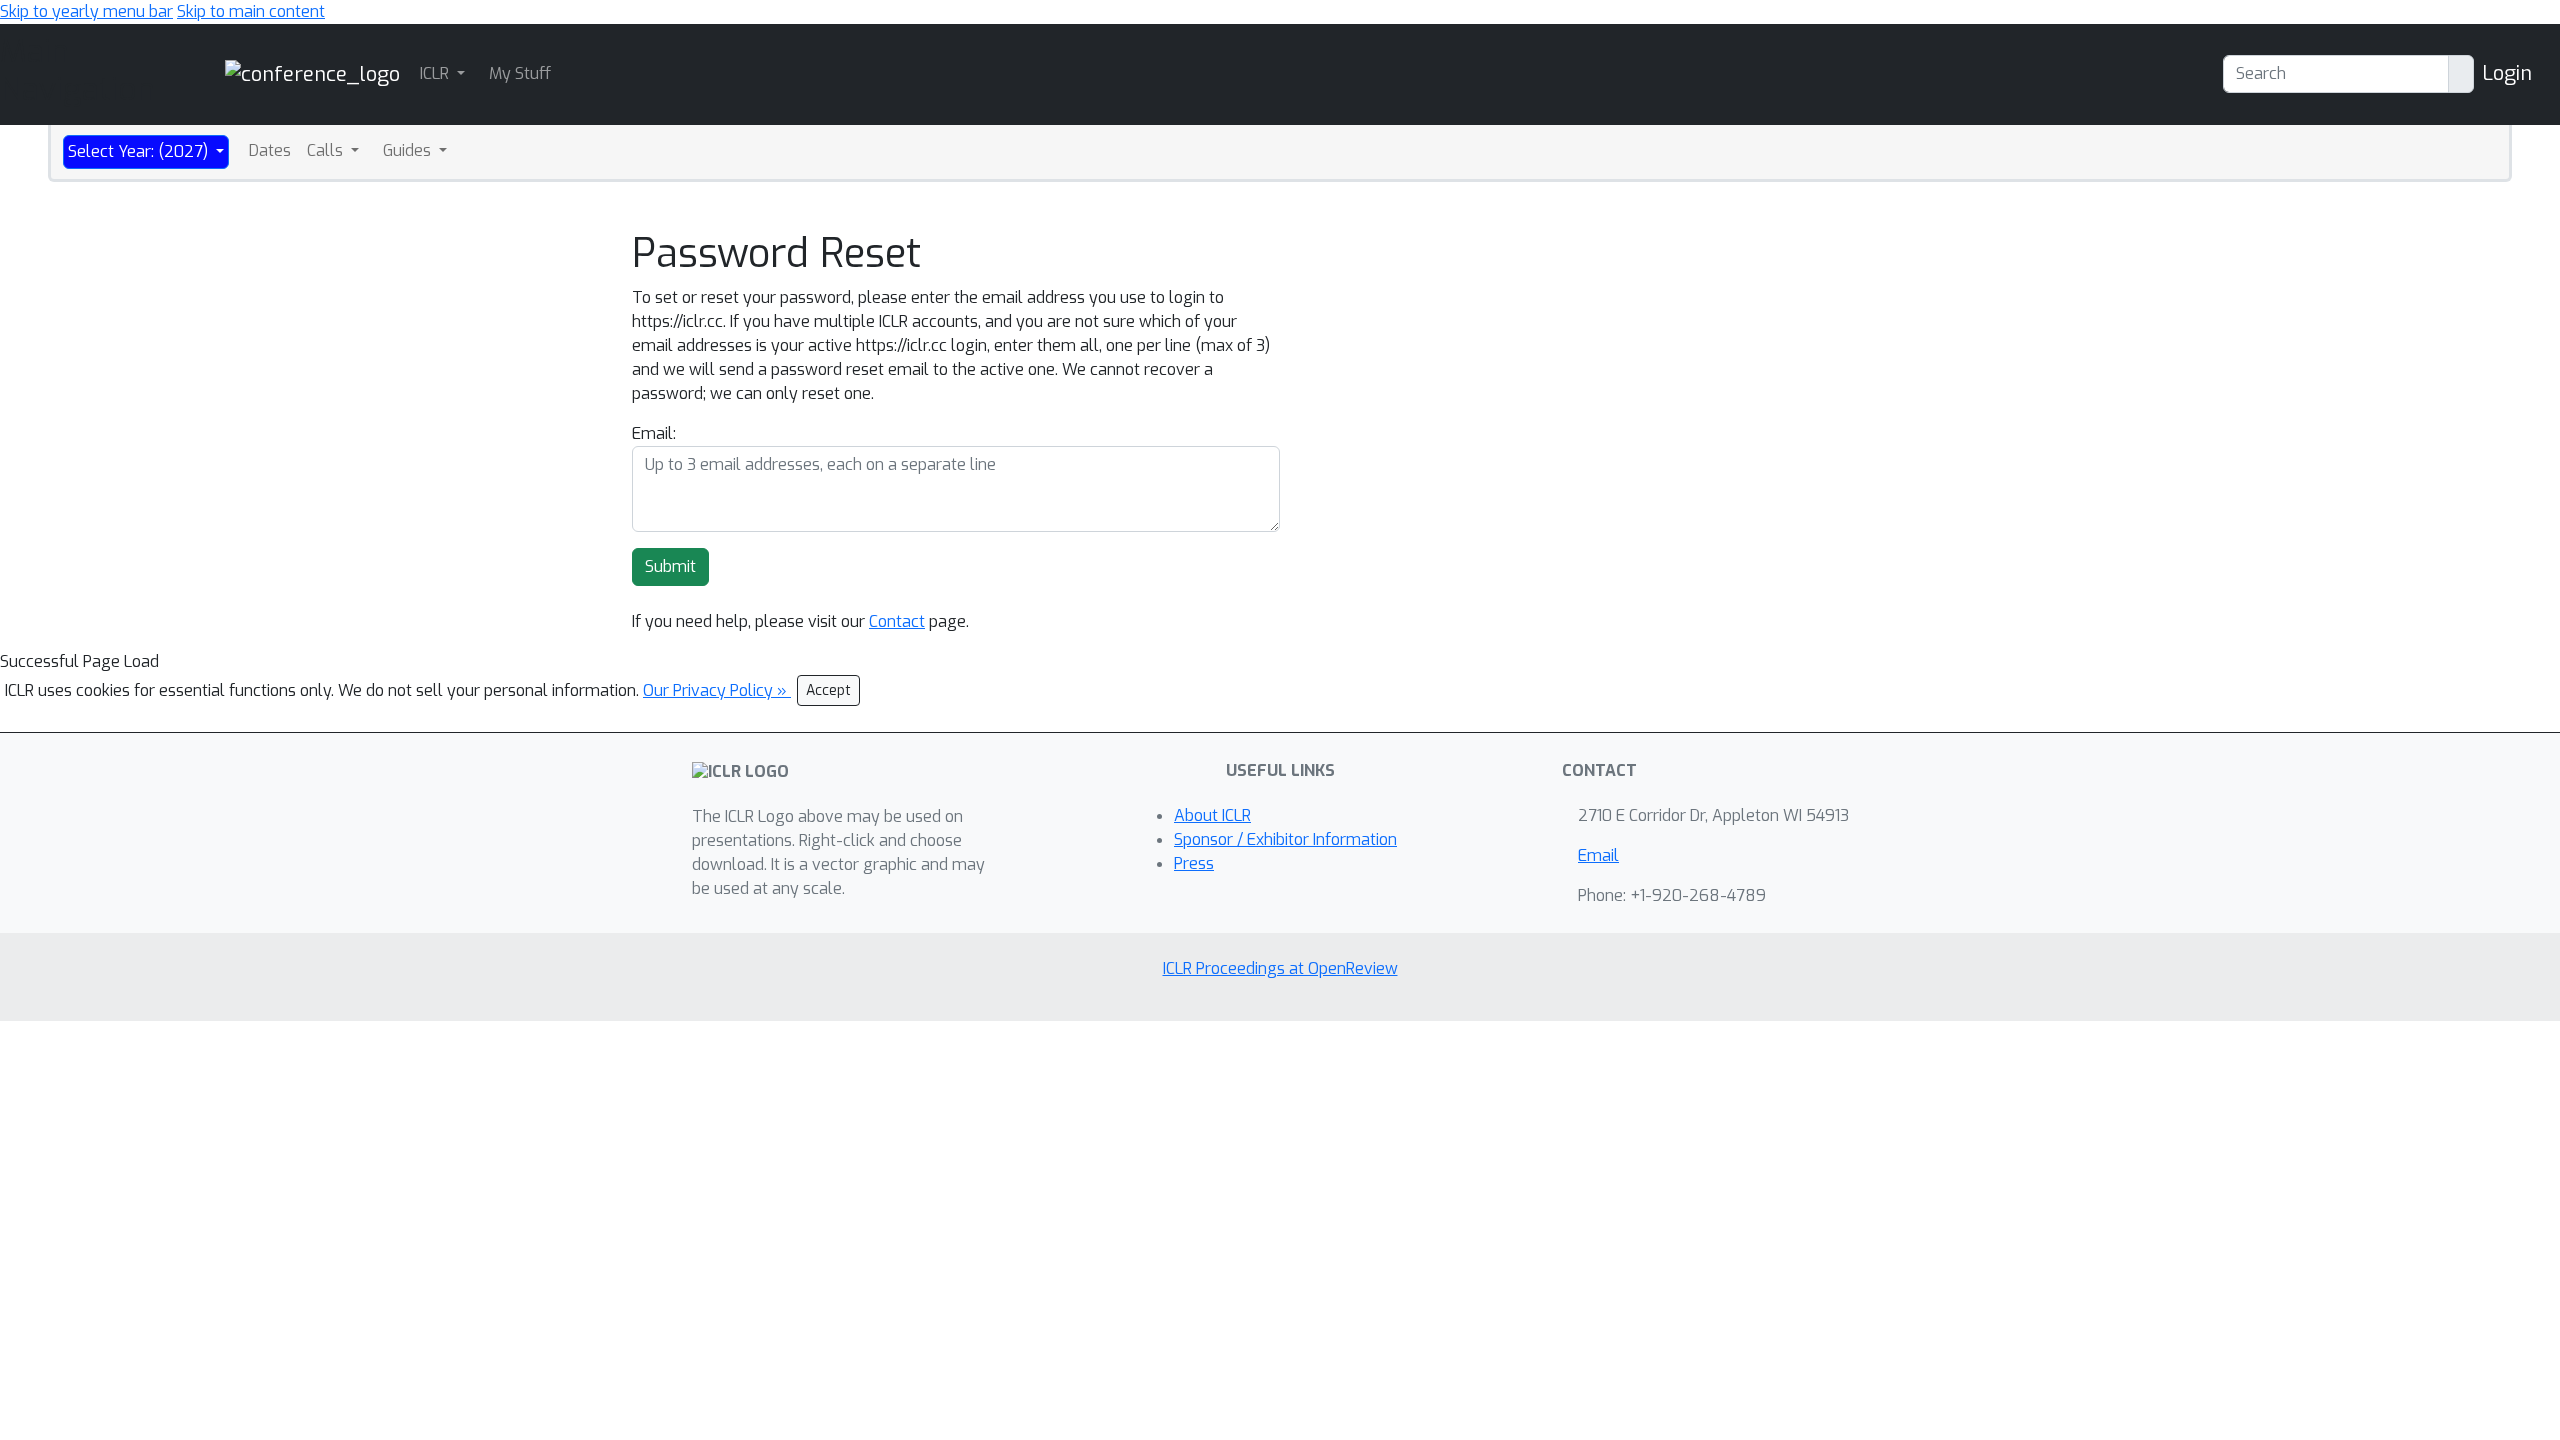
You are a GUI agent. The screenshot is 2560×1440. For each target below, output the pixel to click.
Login (2507, 73)
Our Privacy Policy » (717, 690)
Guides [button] (409, 150)
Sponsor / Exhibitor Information (1285, 839)
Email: (654, 433)
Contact (897, 621)
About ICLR (1212, 815)
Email (1598, 855)
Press (1194, 863)
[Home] (312, 73)
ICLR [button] (436, 73)
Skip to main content (251, 11)
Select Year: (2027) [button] (140, 151)
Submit (670, 566)
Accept (828, 690)
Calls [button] (327, 150)
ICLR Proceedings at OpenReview (1280, 968)
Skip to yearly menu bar (86, 11)
